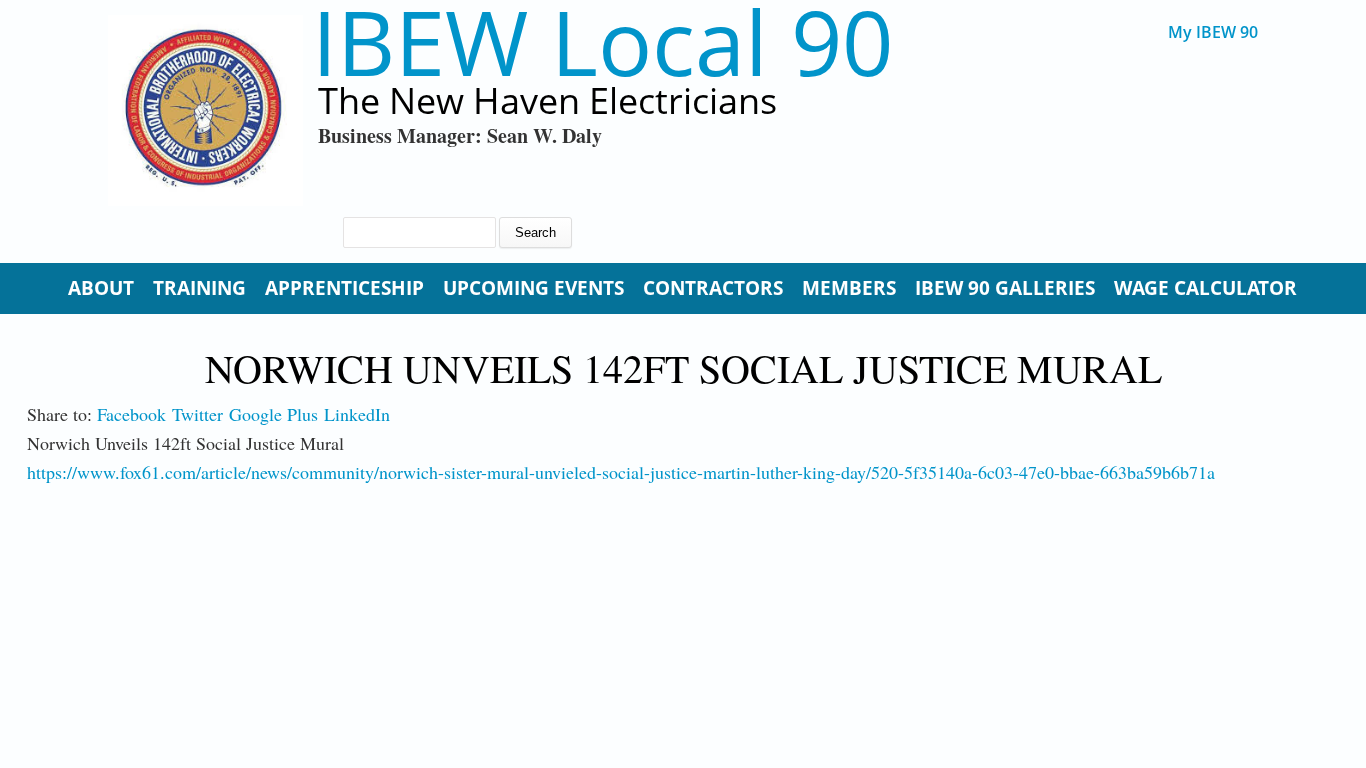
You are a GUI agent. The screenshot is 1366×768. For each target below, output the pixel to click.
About (101, 288)
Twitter (197, 414)
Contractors (713, 288)
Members (849, 288)
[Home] (205, 110)
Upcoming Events (533, 288)
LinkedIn (357, 414)
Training (199, 288)
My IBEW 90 (1213, 32)
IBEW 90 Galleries (1005, 288)
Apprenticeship (344, 288)
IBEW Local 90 (602, 41)
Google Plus (273, 414)
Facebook (131, 414)
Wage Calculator (1205, 288)
